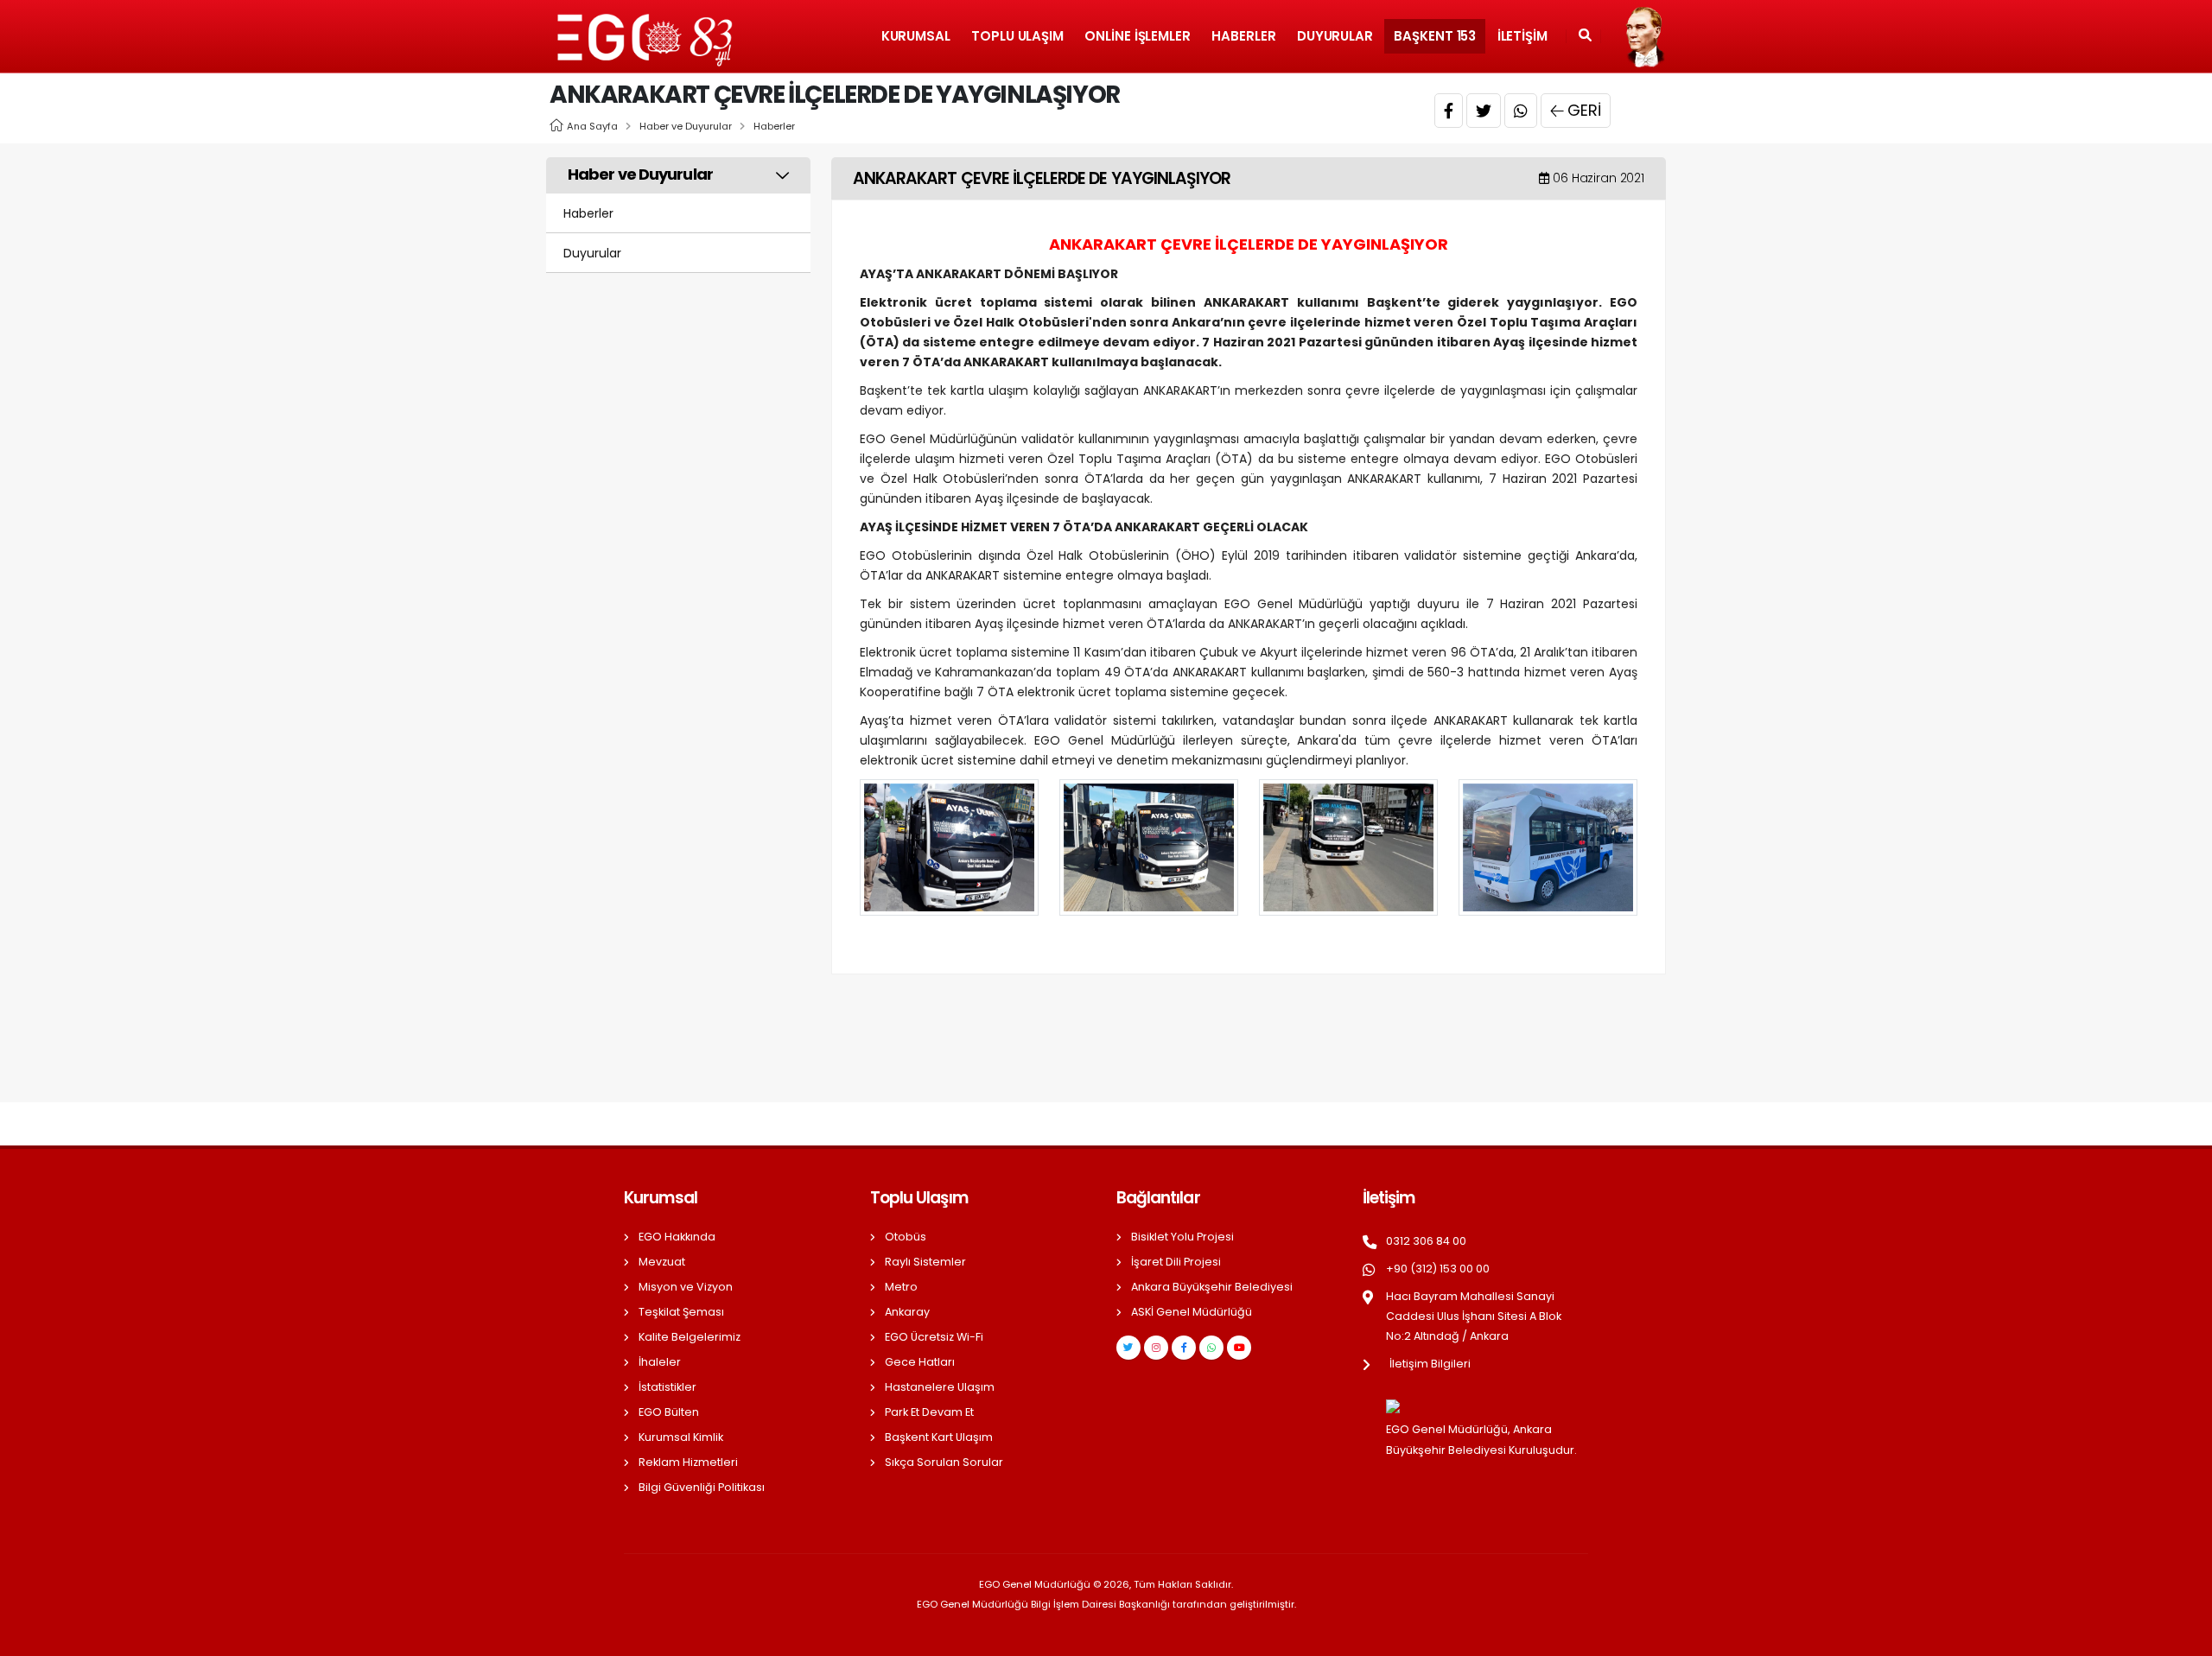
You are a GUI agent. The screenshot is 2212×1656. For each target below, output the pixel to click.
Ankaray (907, 1312)
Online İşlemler (1138, 36)
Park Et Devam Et (929, 1412)
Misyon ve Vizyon (686, 1287)
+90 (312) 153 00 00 (1438, 1269)
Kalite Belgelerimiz (690, 1337)
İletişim (1522, 36)
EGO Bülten (669, 1412)
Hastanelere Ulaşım (940, 1387)
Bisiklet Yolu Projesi (1182, 1237)
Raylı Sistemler (925, 1262)
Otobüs (906, 1237)
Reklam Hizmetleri (688, 1462)
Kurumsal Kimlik (681, 1437)
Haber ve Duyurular (686, 126)
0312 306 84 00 (1426, 1241)
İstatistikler (667, 1387)
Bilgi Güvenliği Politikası (702, 1487)
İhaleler (660, 1362)
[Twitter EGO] (1128, 1348)
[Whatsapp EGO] (1211, 1348)
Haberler (1243, 36)
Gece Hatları (920, 1362)
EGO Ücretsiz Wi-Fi (934, 1337)
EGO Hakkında (677, 1237)
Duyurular (1335, 36)
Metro (901, 1287)
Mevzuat (662, 1262)
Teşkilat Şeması (681, 1312)
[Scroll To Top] (2182, 1637)
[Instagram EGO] (1156, 1348)
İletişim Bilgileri (1430, 1364)
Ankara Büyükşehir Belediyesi (1212, 1287)
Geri (1584, 110)
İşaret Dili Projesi (1176, 1262)
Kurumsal (916, 36)
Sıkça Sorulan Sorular (944, 1462)
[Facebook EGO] (1184, 1348)
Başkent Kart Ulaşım (939, 1437)
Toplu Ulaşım (1017, 36)
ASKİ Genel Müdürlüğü (1192, 1312)
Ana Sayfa (592, 126)
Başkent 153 (1435, 36)
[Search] (1585, 36)
